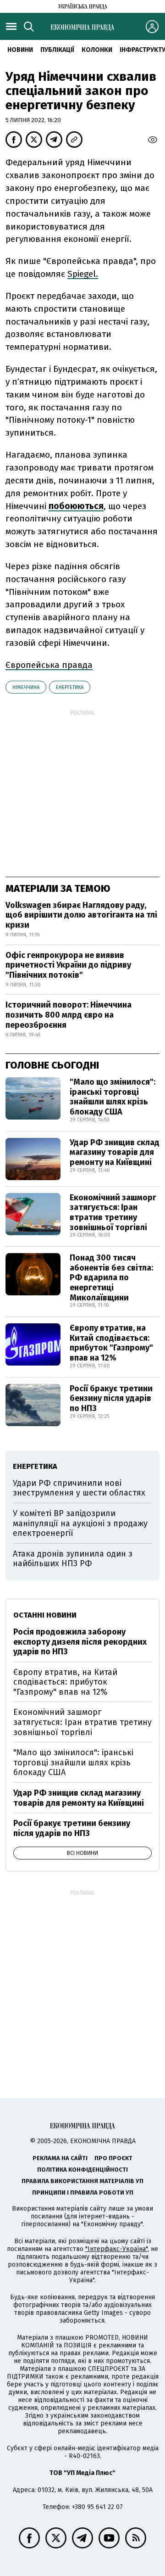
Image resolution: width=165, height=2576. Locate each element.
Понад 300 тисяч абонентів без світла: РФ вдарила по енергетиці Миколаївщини (111, 1277)
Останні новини (45, 1615)
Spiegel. (83, 274)
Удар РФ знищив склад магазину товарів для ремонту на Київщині (115, 1152)
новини (20, 50)
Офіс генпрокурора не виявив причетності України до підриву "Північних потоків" (68, 965)
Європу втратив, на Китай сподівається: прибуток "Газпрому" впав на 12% (111, 1343)
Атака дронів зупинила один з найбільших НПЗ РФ (73, 1559)
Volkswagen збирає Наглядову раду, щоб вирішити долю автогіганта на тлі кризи (81, 915)
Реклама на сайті (60, 2158)
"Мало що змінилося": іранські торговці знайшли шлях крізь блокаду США (113, 1097)
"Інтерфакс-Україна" (116, 2249)
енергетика (70, 687)
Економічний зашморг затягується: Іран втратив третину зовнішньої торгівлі (113, 1212)
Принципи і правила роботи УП (83, 2192)
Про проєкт (113, 2158)
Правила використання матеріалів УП (82, 2181)
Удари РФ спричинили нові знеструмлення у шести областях (79, 1488)
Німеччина (26, 687)
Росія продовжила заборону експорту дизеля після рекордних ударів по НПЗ (80, 1642)
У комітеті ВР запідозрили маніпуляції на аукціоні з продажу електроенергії (80, 1523)
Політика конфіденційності (82, 2170)
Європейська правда (49, 665)
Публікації (57, 50)
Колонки (97, 50)
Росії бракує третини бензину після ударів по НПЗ (111, 1398)
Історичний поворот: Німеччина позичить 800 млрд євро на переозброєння (69, 1015)
